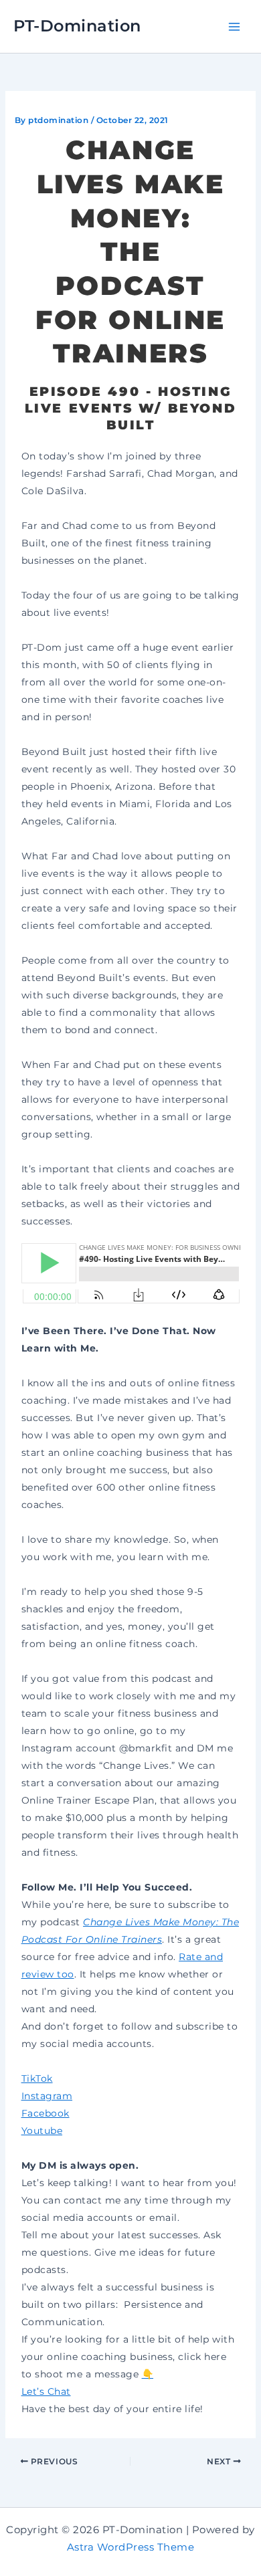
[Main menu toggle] (234, 26)
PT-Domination (77, 26)
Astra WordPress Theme (131, 2547)
